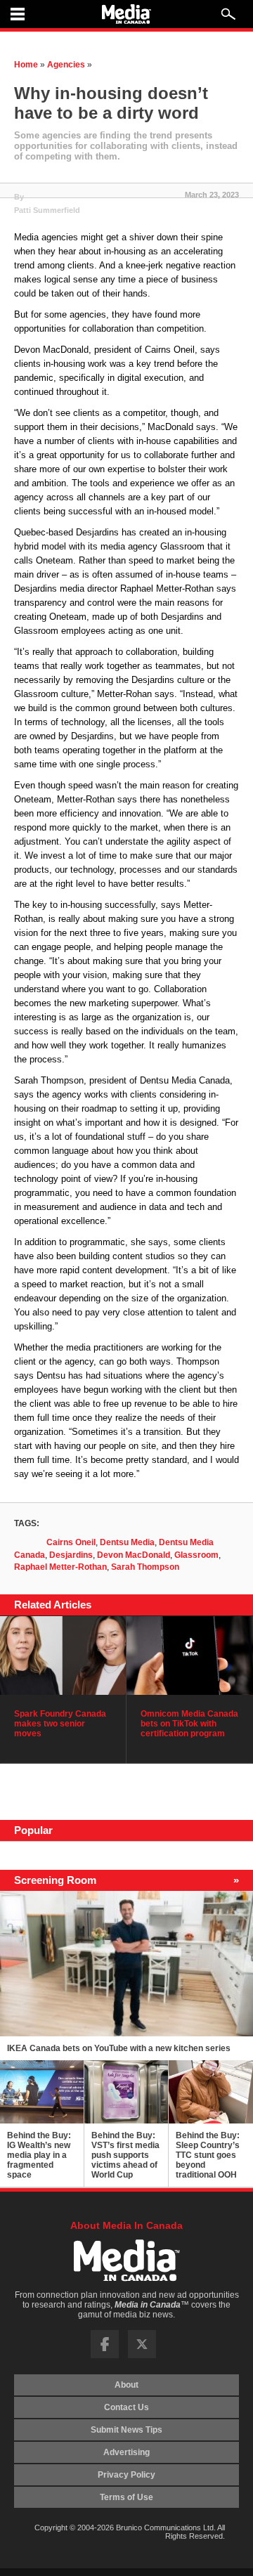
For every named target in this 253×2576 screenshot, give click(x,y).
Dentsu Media (127, 1542)
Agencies (66, 65)
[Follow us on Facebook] (105, 2355)
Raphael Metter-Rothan (60, 1567)
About (126, 2385)
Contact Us (126, 2407)
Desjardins (71, 1555)
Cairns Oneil (71, 1542)
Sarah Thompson (145, 1567)
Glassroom (196, 1555)
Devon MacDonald (134, 1555)
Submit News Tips (126, 2430)
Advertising (126, 2452)
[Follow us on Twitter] (142, 2355)
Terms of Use (126, 2497)
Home (26, 65)
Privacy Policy (126, 2475)
